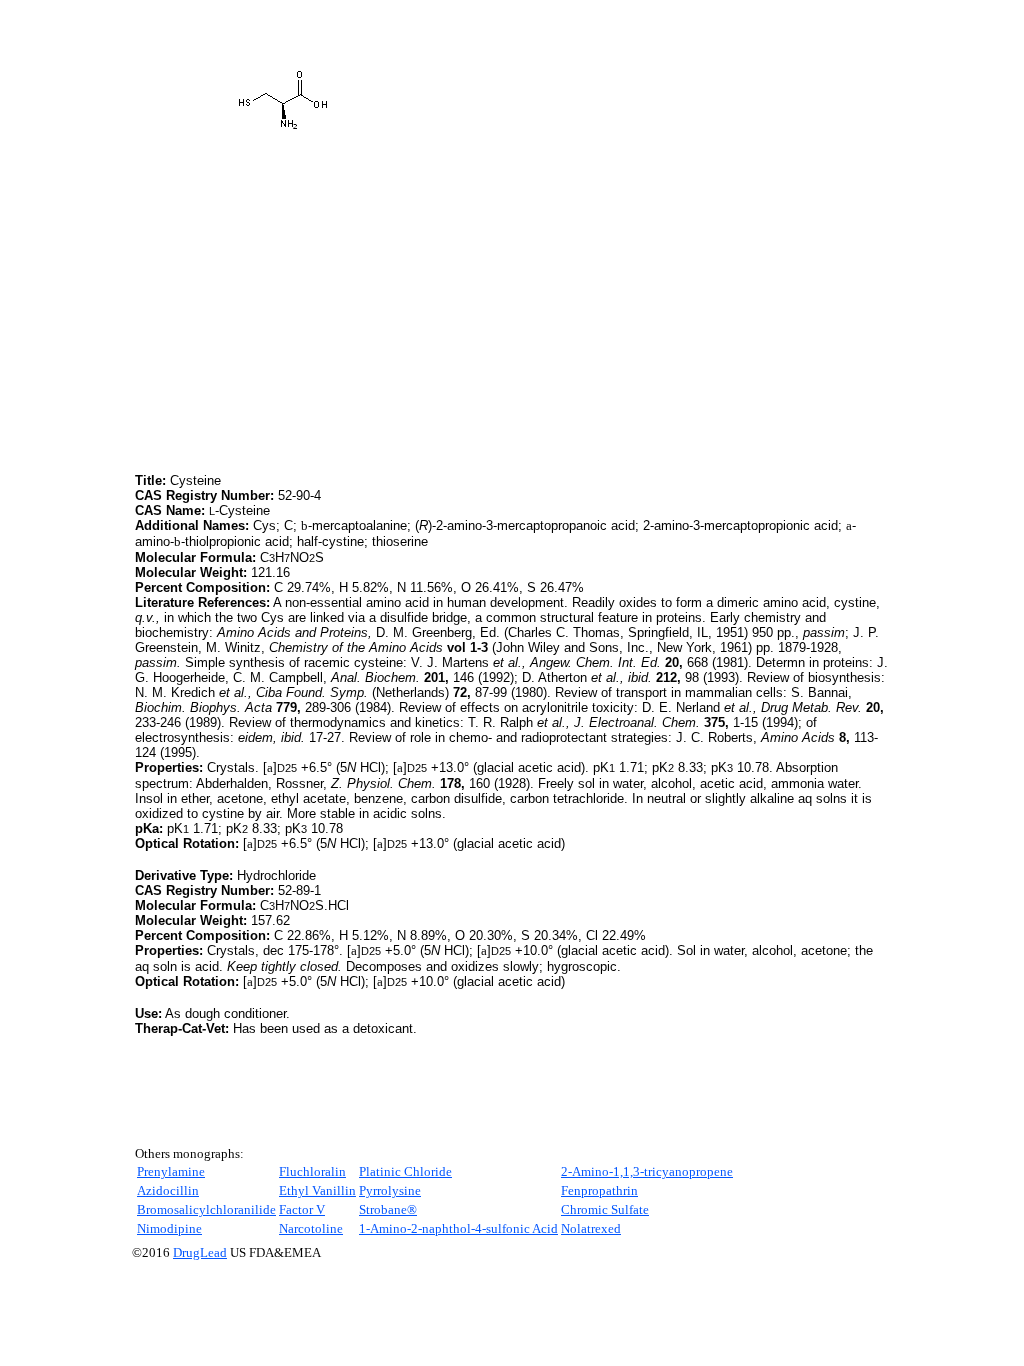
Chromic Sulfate (605, 1209)
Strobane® (388, 1209)
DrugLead (200, 1252)
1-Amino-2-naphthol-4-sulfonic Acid (458, 1228)
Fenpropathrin (599, 1190)
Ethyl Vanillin (317, 1190)
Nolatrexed (591, 1228)
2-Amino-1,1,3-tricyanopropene (647, 1171)
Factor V (302, 1209)
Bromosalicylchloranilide (206, 1209)
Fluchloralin (312, 1171)
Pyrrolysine (390, 1190)
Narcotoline (311, 1228)
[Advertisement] (303, 329)
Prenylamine (171, 1171)
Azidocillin (168, 1190)
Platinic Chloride (405, 1171)
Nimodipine (169, 1228)
